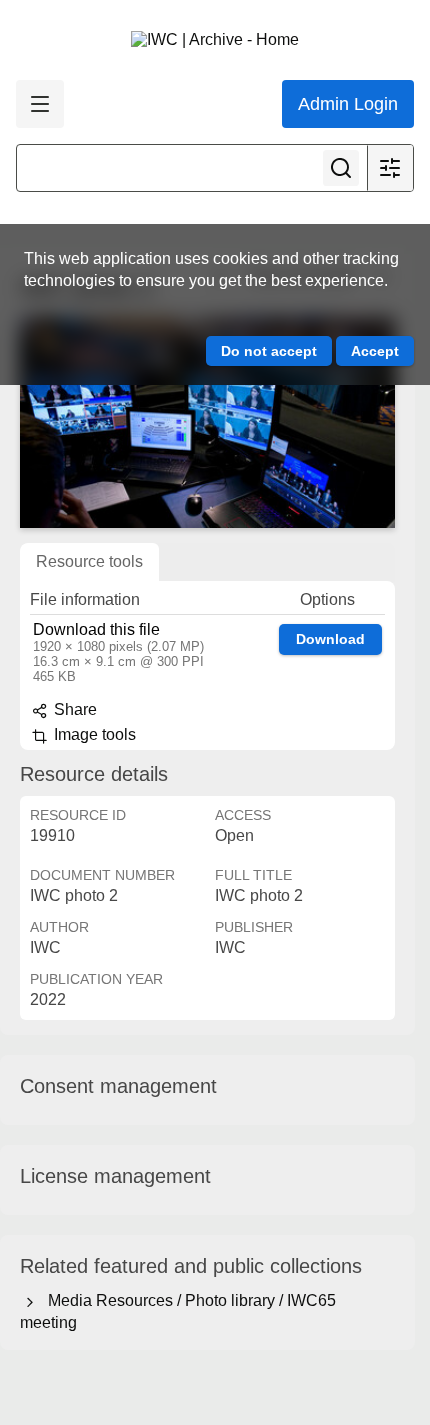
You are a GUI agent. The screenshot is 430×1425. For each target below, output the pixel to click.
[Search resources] (341, 168)
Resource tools (89, 561)
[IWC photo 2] (207, 422)
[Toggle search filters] (390, 168)
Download (330, 639)
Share (73, 709)
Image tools (93, 734)
